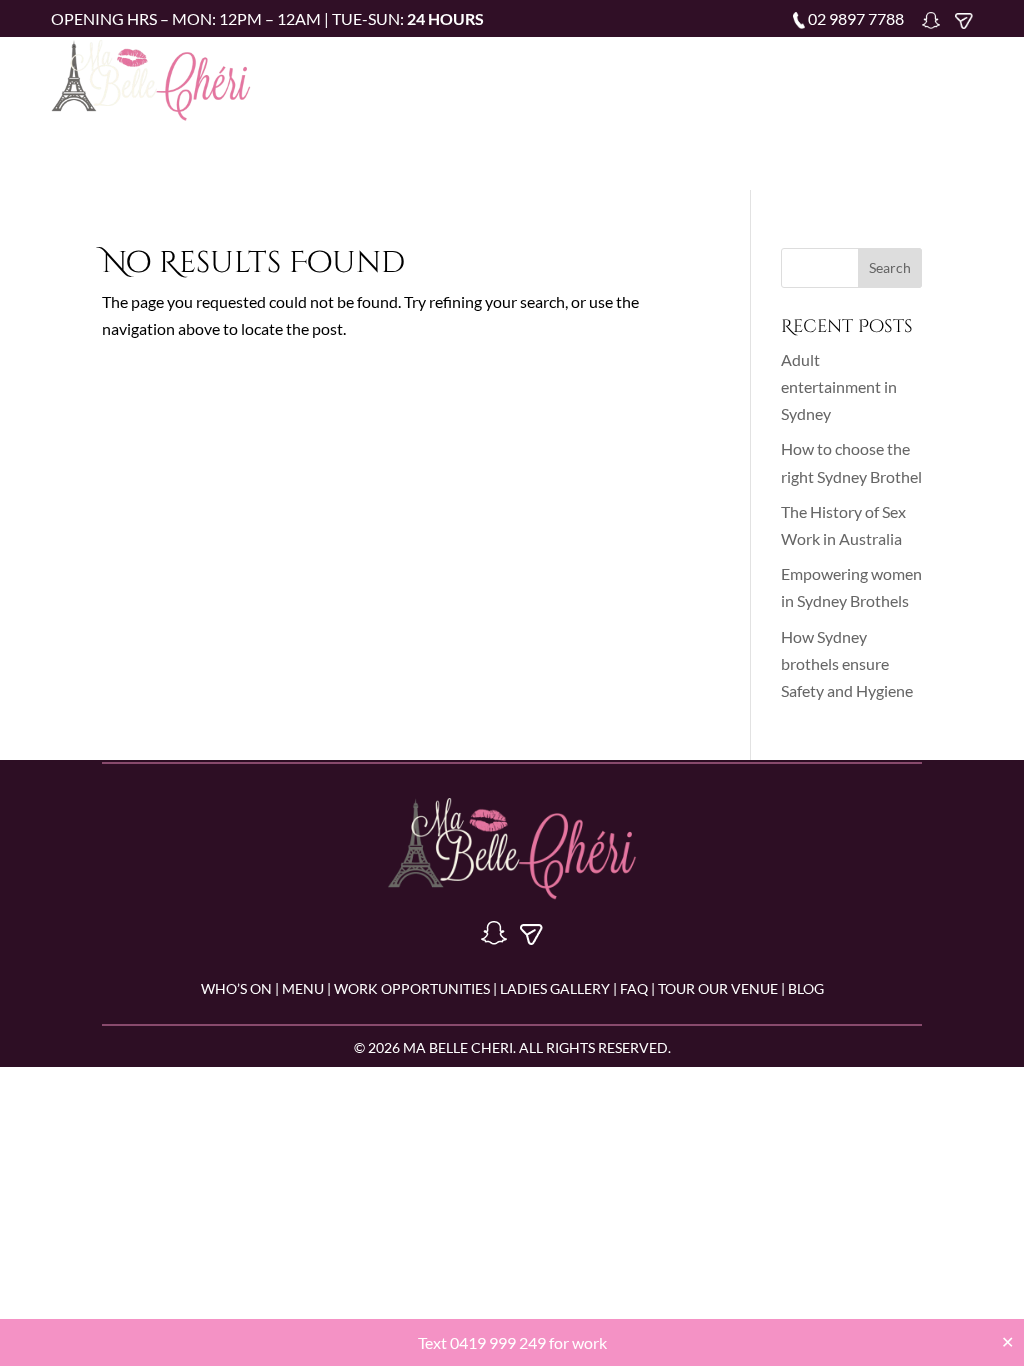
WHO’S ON (236, 988)
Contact (763, 106)
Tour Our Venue (594, 106)
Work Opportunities (653, 76)
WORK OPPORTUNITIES (412, 988)
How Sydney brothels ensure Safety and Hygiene (847, 663)
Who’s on (457, 76)
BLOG (806, 988)
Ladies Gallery (806, 76)
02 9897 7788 (856, 18)
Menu (534, 76)
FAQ (895, 76)
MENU (303, 988)
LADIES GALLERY (553, 988)
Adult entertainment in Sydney (839, 386)
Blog (692, 106)
